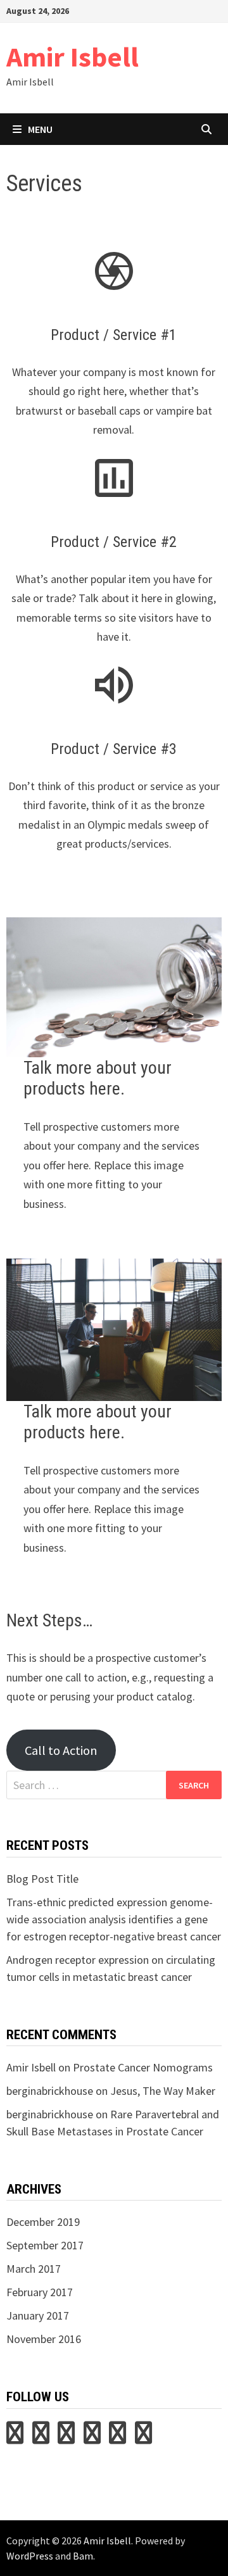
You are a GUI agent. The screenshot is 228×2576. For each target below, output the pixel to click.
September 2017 (45, 2245)
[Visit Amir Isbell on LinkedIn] (66, 2437)
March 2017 (34, 2269)
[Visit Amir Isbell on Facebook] (143, 2437)
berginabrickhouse (50, 2091)
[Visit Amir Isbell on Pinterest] (41, 2437)
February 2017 (40, 2292)
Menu (40, 129)
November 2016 (44, 2339)
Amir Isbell (73, 57)
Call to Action (61, 1750)
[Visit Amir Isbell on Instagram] (92, 2437)
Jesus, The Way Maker (163, 2091)
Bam (83, 2556)
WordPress (30, 2556)
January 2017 (38, 2315)
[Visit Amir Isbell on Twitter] (15, 2437)
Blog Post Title (42, 1879)
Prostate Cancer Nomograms (143, 2067)
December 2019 (43, 2222)
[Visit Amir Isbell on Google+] (117, 2437)
